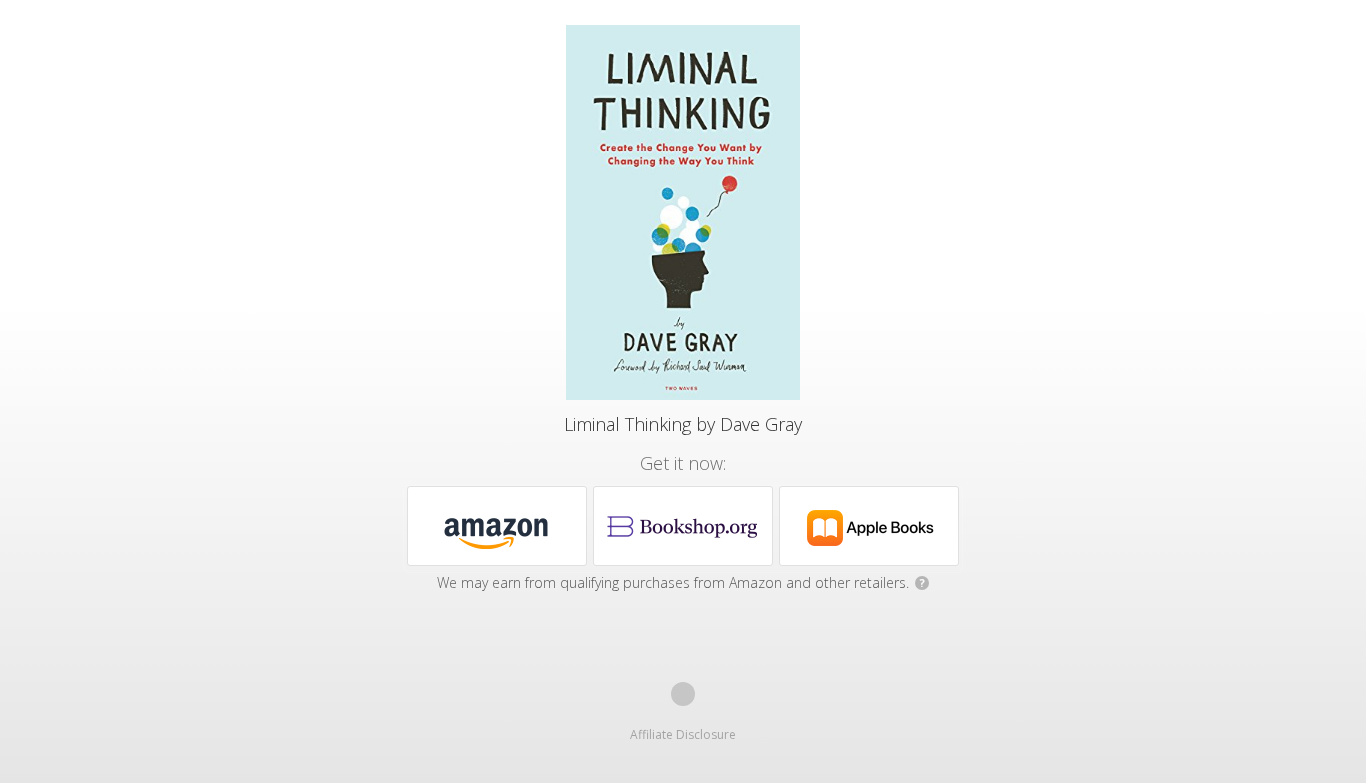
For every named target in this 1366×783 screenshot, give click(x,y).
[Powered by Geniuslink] (683, 694)
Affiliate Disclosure (683, 734)
